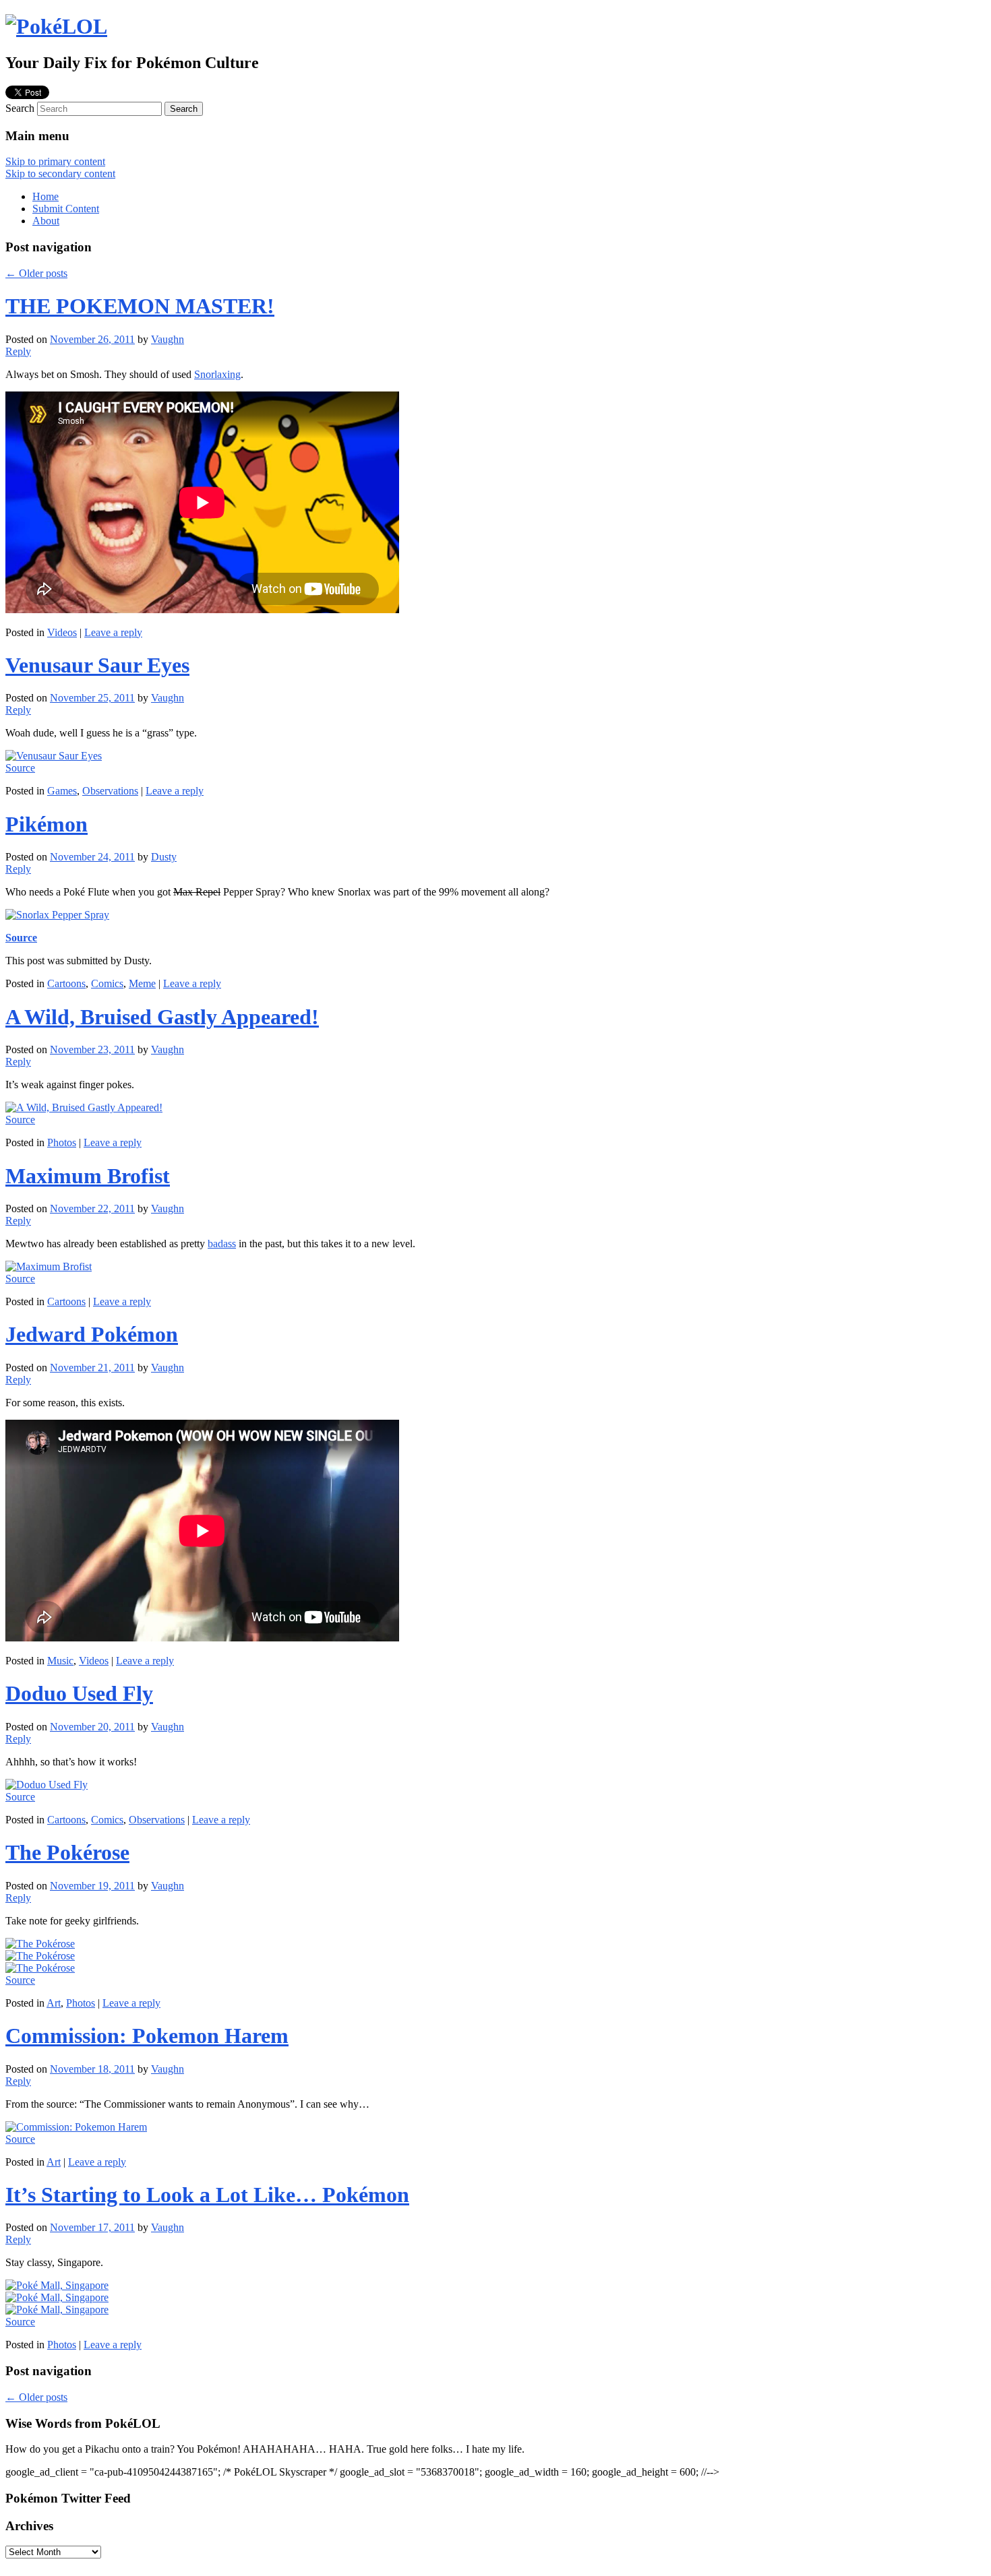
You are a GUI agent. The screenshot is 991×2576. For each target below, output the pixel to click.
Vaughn (168, 339)
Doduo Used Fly (79, 1693)
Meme (142, 983)
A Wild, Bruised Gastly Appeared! (162, 1017)
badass (222, 1244)
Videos (62, 632)
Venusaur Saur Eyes (97, 665)
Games (62, 791)
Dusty (164, 857)
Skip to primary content (55, 161)
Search (20, 108)
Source (20, 768)
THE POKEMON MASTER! (140, 306)
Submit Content (66, 209)
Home (46, 196)
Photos (62, 1142)
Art (54, 2003)
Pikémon (47, 824)
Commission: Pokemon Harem (147, 2036)
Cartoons (66, 983)
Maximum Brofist (88, 1176)
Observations (110, 791)
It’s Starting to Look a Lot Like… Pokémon (207, 2195)
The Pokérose (67, 1852)
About (46, 221)
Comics (107, 983)
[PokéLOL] (56, 26)
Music (60, 1661)
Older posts (36, 273)
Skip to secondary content (60, 174)
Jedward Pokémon (92, 1334)
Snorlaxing (217, 374)
